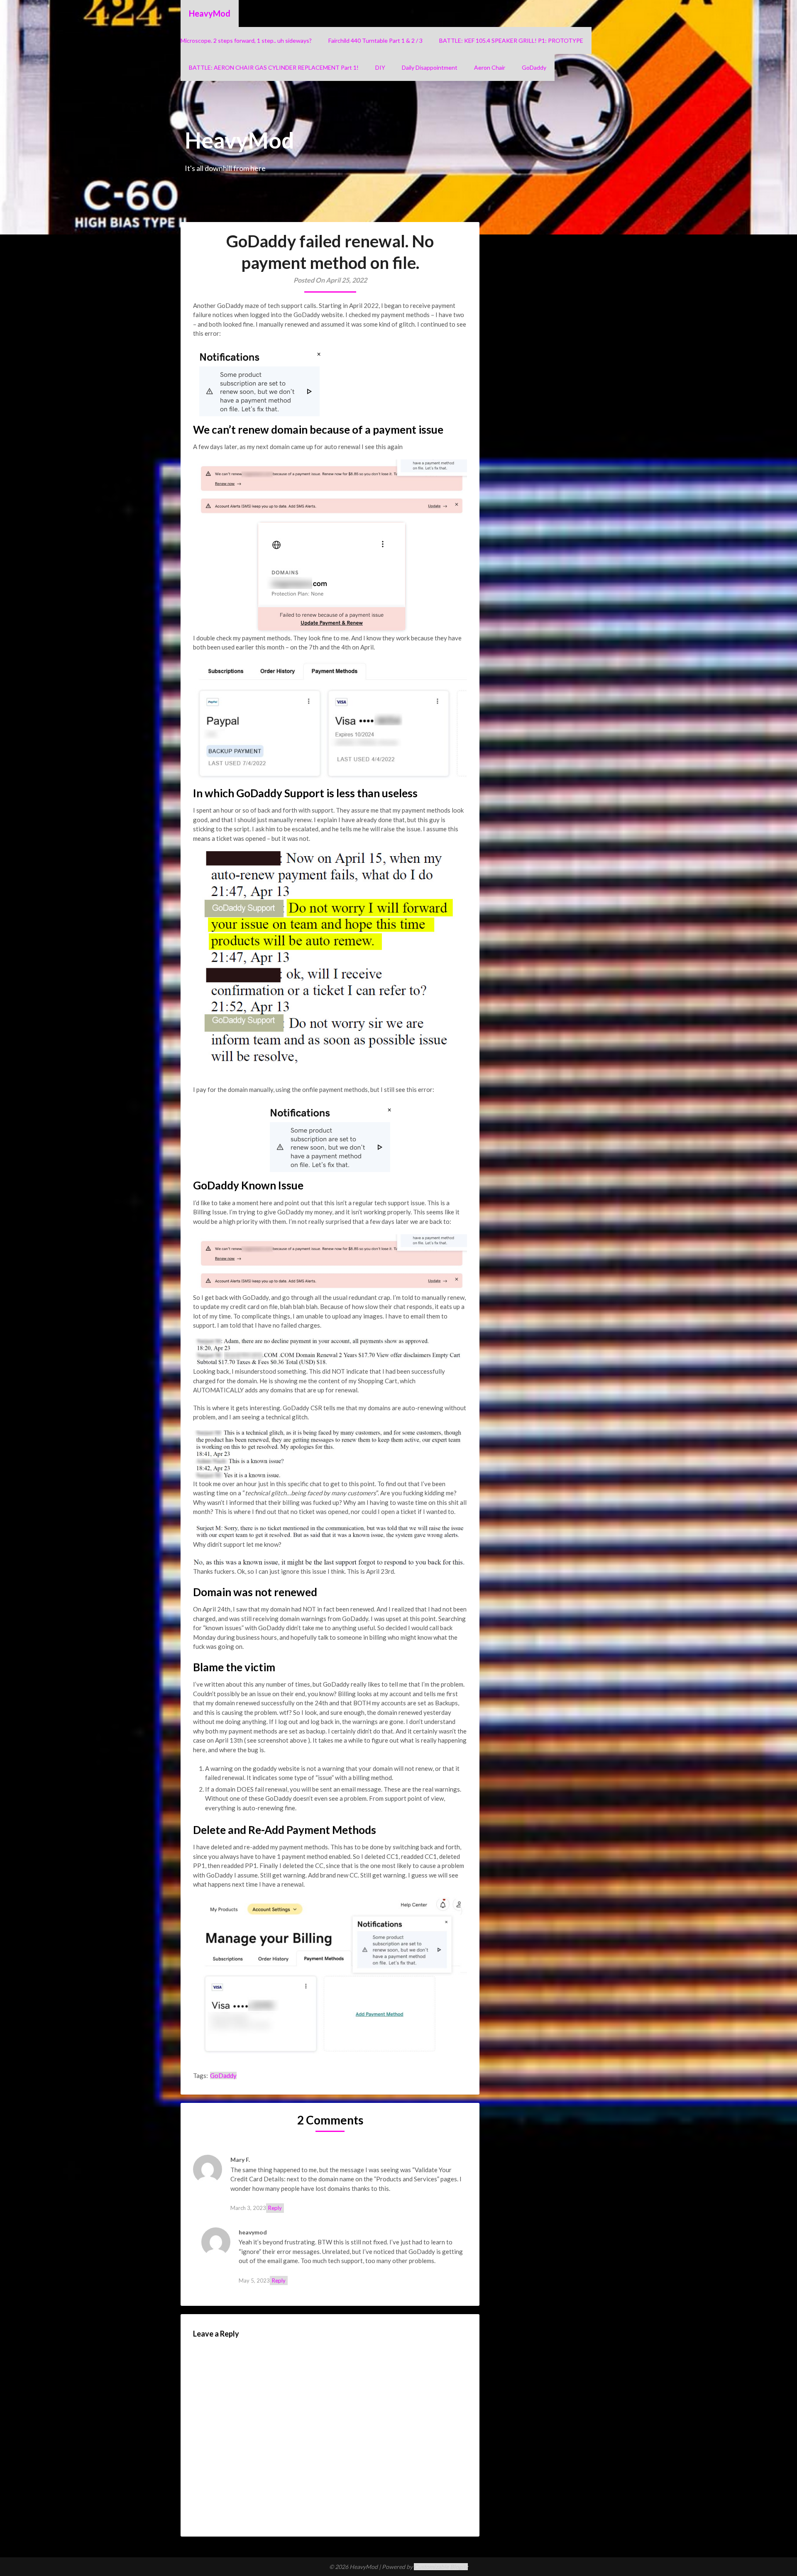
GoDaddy (534, 67)
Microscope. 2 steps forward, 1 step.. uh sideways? (246, 40)
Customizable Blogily (441, 2567)
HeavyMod (210, 13)
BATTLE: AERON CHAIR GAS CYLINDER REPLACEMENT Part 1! (274, 67)
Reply (275, 2208)
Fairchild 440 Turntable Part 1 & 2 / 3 (375, 40)
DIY (380, 67)
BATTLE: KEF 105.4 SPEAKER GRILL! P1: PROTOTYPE (511, 40)
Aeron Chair (490, 67)
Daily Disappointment (430, 67)
